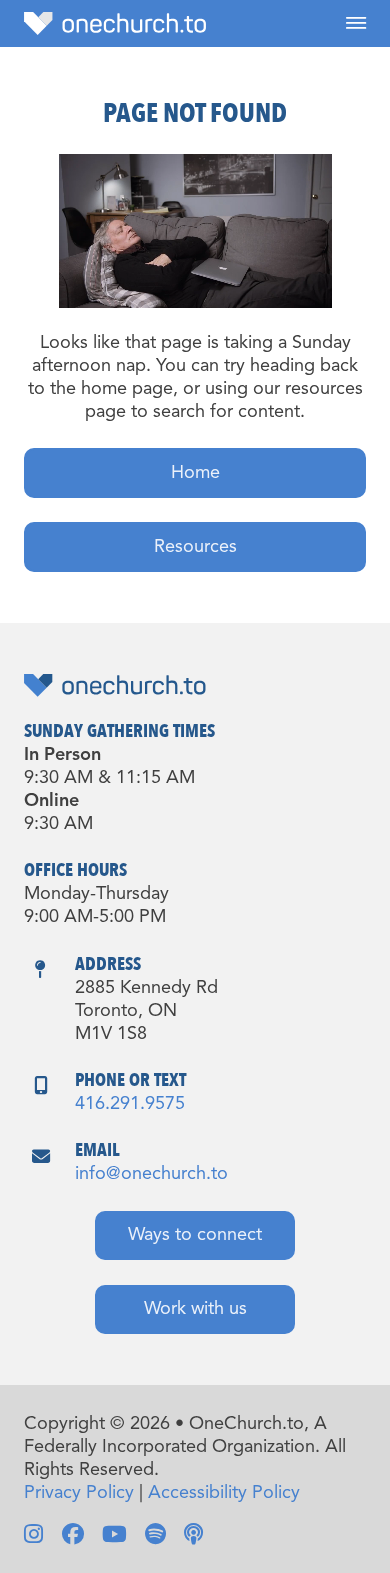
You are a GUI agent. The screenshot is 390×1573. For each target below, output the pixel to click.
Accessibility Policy (224, 1493)
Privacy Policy (79, 1493)
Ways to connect (195, 1235)
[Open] (356, 23)
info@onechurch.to (151, 1174)
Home (195, 473)
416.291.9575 (130, 1104)
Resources (195, 547)
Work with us (195, 1309)
